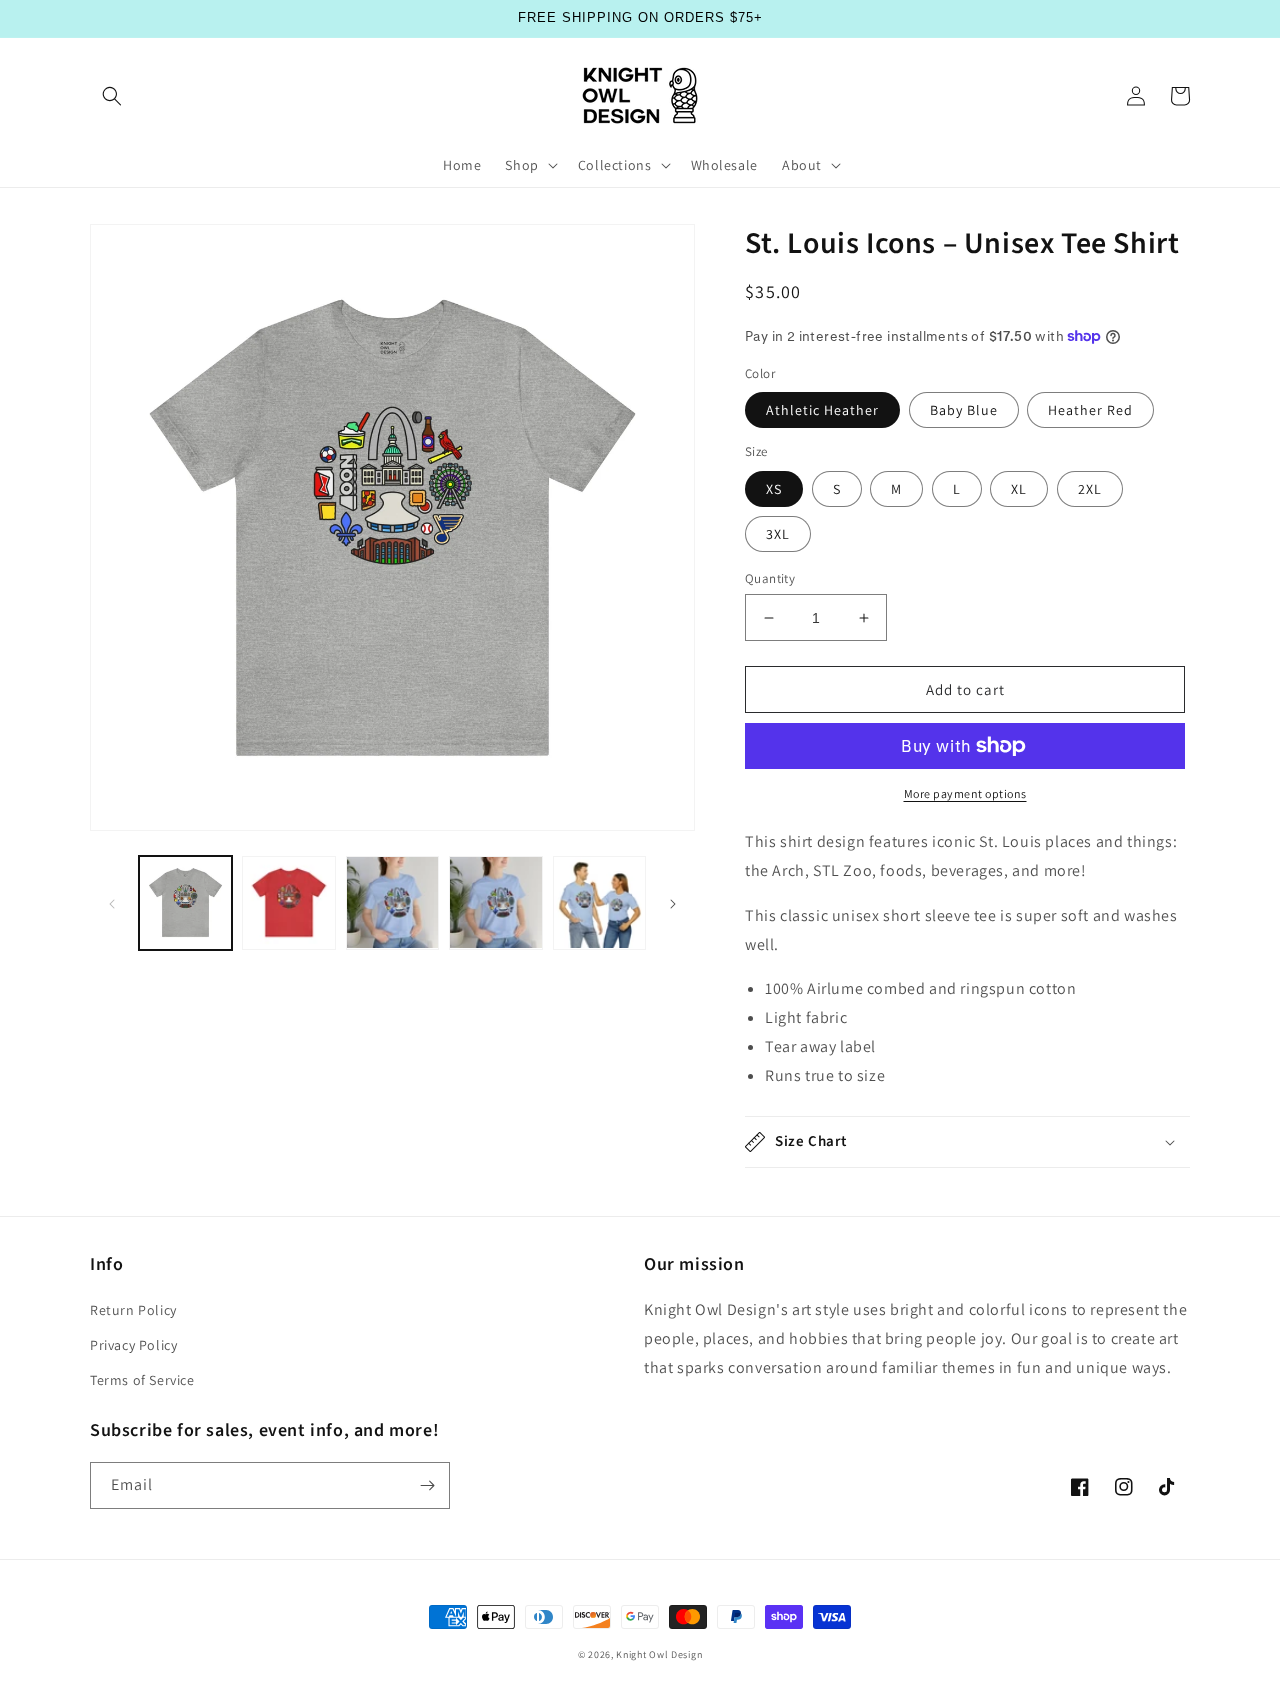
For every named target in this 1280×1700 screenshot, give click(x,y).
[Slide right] (673, 902)
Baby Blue (964, 410)
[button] (112, 96)
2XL (1090, 489)
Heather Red (1090, 410)
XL (1019, 489)
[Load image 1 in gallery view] (185, 902)
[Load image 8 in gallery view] (495, 902)
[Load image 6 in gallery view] (288, 902)
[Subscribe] (427, 1485)
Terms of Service (142, 1380)
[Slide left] (112, 902)
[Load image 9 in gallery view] (599, 902)
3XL (778, 534)
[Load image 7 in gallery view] (392, 902)
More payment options (965, 793)
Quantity (770, 578)
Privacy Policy (133, 1345)
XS (774, 489)
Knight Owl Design (659, 1654)
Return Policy (133, 1310)
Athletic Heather (822, 410)
